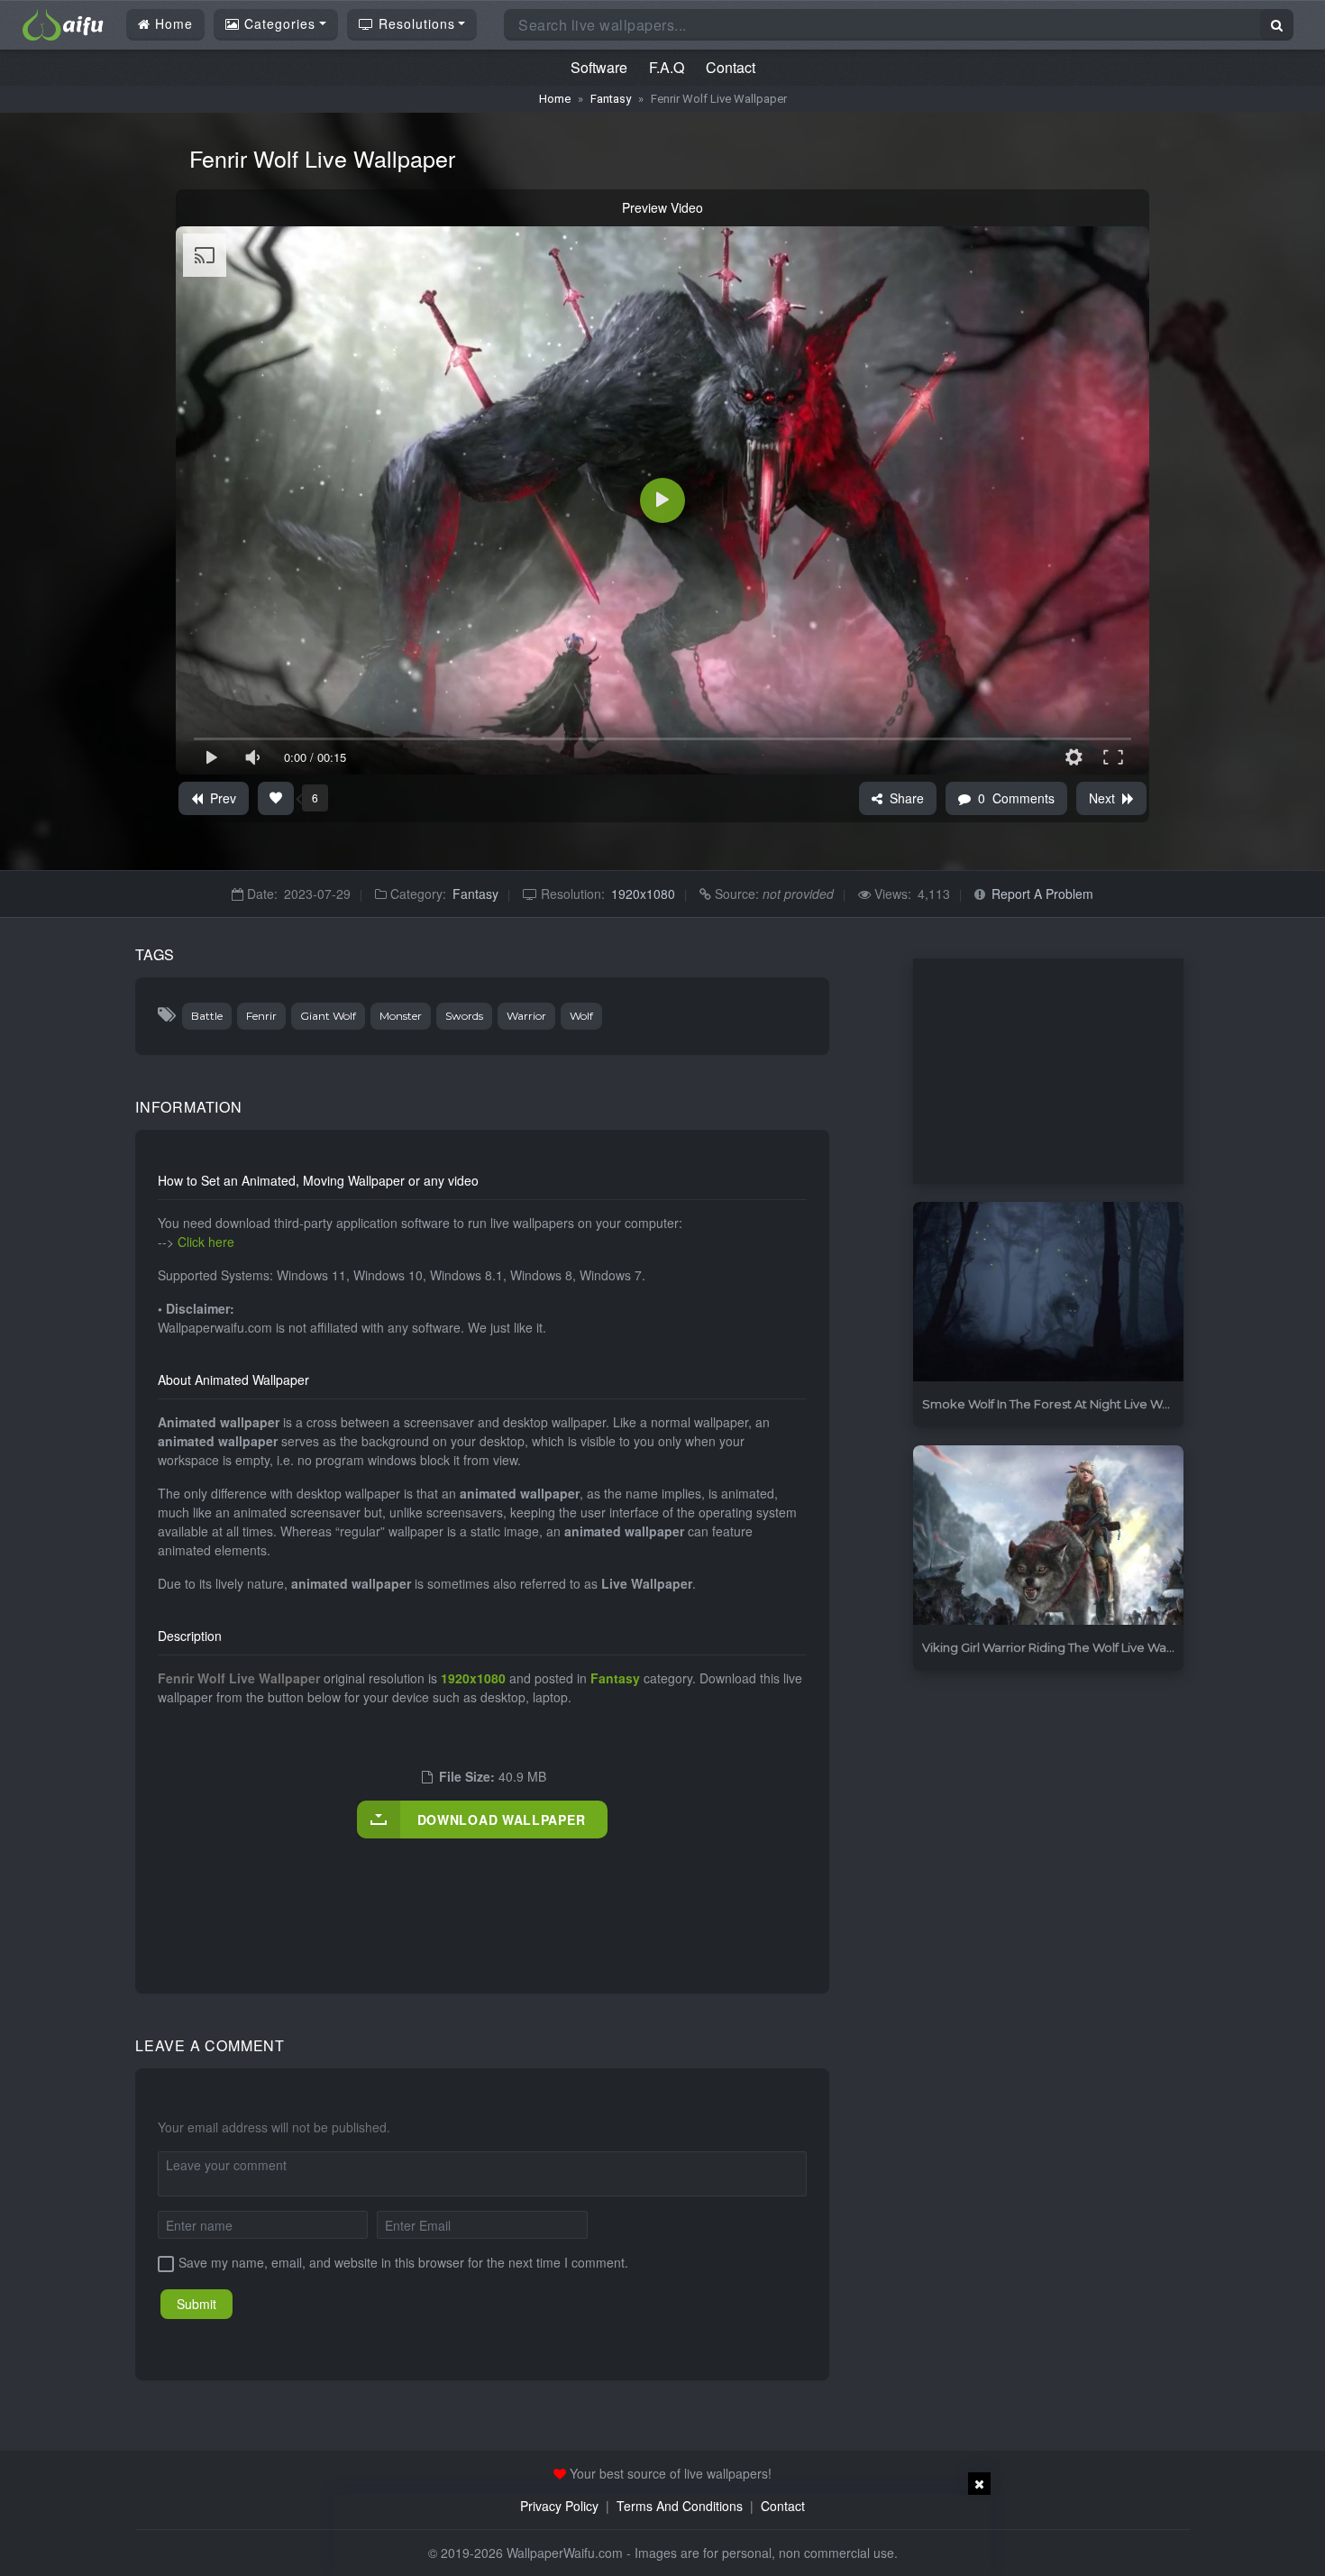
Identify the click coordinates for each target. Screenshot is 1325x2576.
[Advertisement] (486, 1897)
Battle (207, 1016)
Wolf (581, 1016)
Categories (278, 23)
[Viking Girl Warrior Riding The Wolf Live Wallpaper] (1048, 1536)
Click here (206, 1242)
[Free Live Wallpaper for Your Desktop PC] (63, 23)
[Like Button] (276, 798)
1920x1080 (643, 894)
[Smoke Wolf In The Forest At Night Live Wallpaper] (1048, 1293)
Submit (196, 2304)
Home (172, 23)
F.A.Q (667, 67)
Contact (731, 67)
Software (599, 67)
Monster (401, 1016)
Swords (464, 1016)
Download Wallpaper (502, 1820)
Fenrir (261, 1016)
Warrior (526, 1016)
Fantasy (611, 99)
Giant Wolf (328, 1016)
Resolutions (415, 23)
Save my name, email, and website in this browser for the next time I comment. (403, 2262)
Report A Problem (1042, 894)
